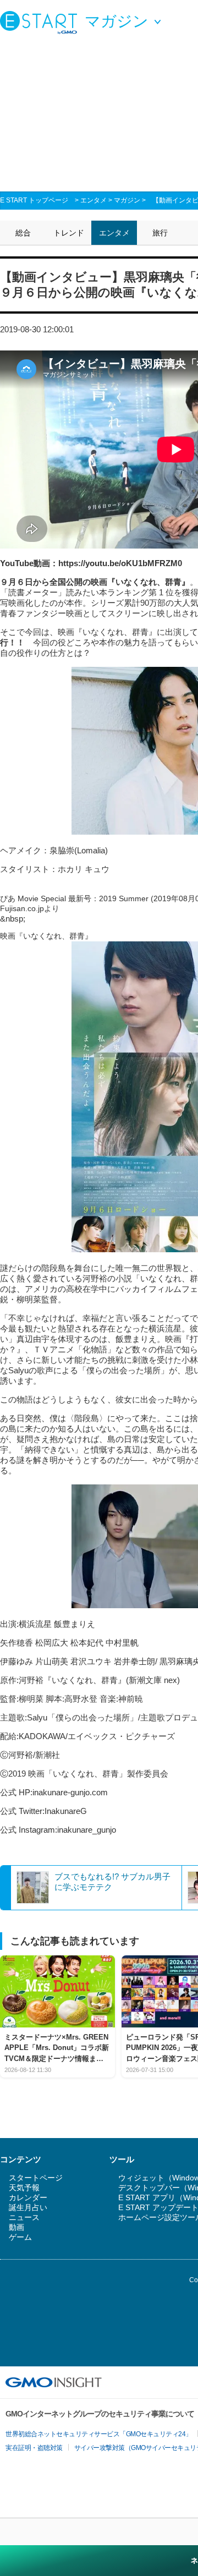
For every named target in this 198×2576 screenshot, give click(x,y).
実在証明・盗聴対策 (34, 2448)
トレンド (69, 233)
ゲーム (20, 2237)
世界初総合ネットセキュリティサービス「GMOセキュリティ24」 (99, 2434)
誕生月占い (28, 2207)
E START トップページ (34, 200)
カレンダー (28, 2197)
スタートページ (36, 2178)
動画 (16, 2227)
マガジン (127, 200)
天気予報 (24, 2188)
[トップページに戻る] (41, 22)
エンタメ (94, 200)
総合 (23, 233)
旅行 (160, 233)
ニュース (24, 2217)
